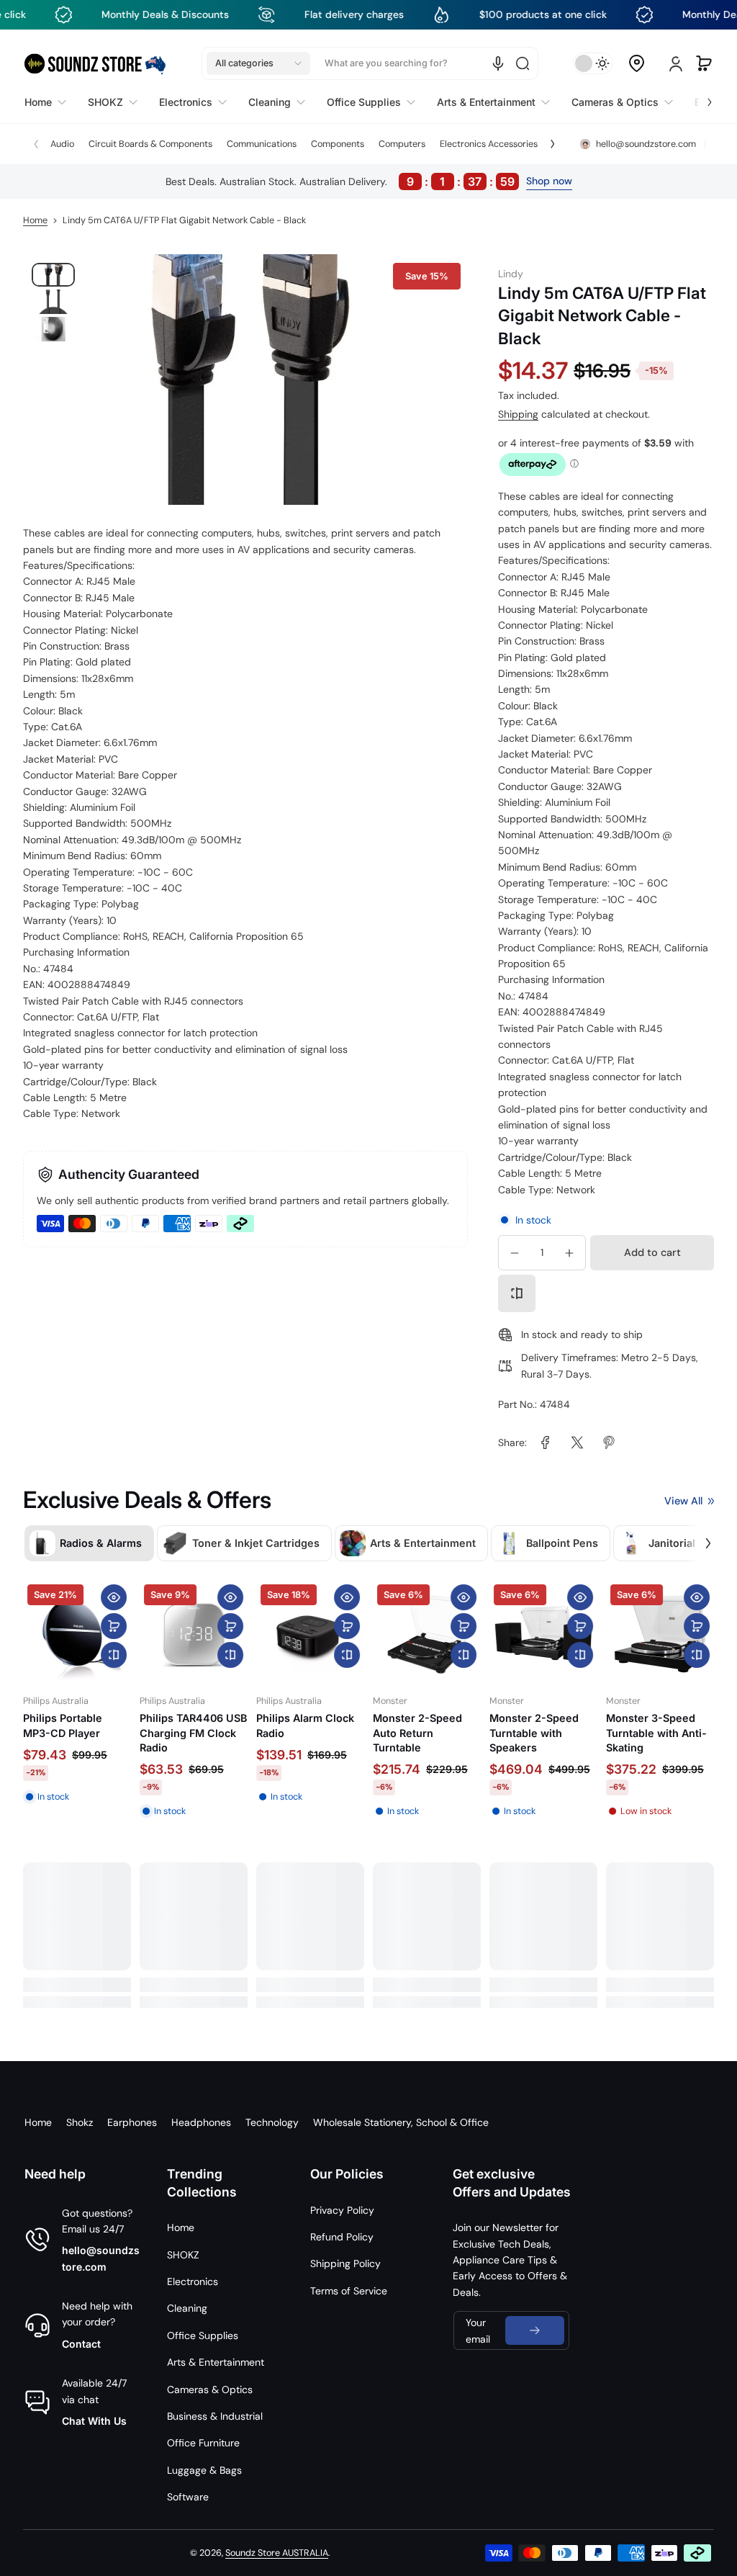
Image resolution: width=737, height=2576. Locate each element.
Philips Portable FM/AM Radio (296, 1725)
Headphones (201, 2122)
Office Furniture (203, 2443)
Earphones (132, 2122)
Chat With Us (94, 2421)
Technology (272, 2122)
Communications (262, 144)
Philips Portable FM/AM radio (63, 1725)
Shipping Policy (345, 2263)
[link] (546, 1442)
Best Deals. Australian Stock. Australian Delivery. (340, 181)
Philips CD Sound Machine (183, 1725)
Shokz (80, 2122)
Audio (62, 144)
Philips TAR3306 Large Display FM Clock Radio (649, 1732)
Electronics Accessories (489, 144)
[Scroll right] (700, 99)
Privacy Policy (342, 2210)
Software (188, 2497)
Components (338, 144)
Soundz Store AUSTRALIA (277, 2553)
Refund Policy (342, 2237)
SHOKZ (183, 2255)
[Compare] (517, 1293)
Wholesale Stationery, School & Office (401, 2122)
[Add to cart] (114, 1626)
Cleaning (187, 2308)
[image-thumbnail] (53, 275)
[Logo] (95, 64)
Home (35, 220)
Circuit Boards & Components (150, 144)
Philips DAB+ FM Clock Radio (414, 1725)
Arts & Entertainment (216, 2362)
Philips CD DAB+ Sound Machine (530, 1725)
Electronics (193, 2281)
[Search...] (523, 63)
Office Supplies (203, 2335)
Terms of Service (349, 2291)
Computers (402, 144)
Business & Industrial (215, 2416)
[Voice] (498, 63)
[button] (258, 63)
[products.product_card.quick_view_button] (114, 1597)
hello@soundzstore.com (101, 2258)
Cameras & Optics (210, 2389)
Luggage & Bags (204, 2470)
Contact (81, 2344)
